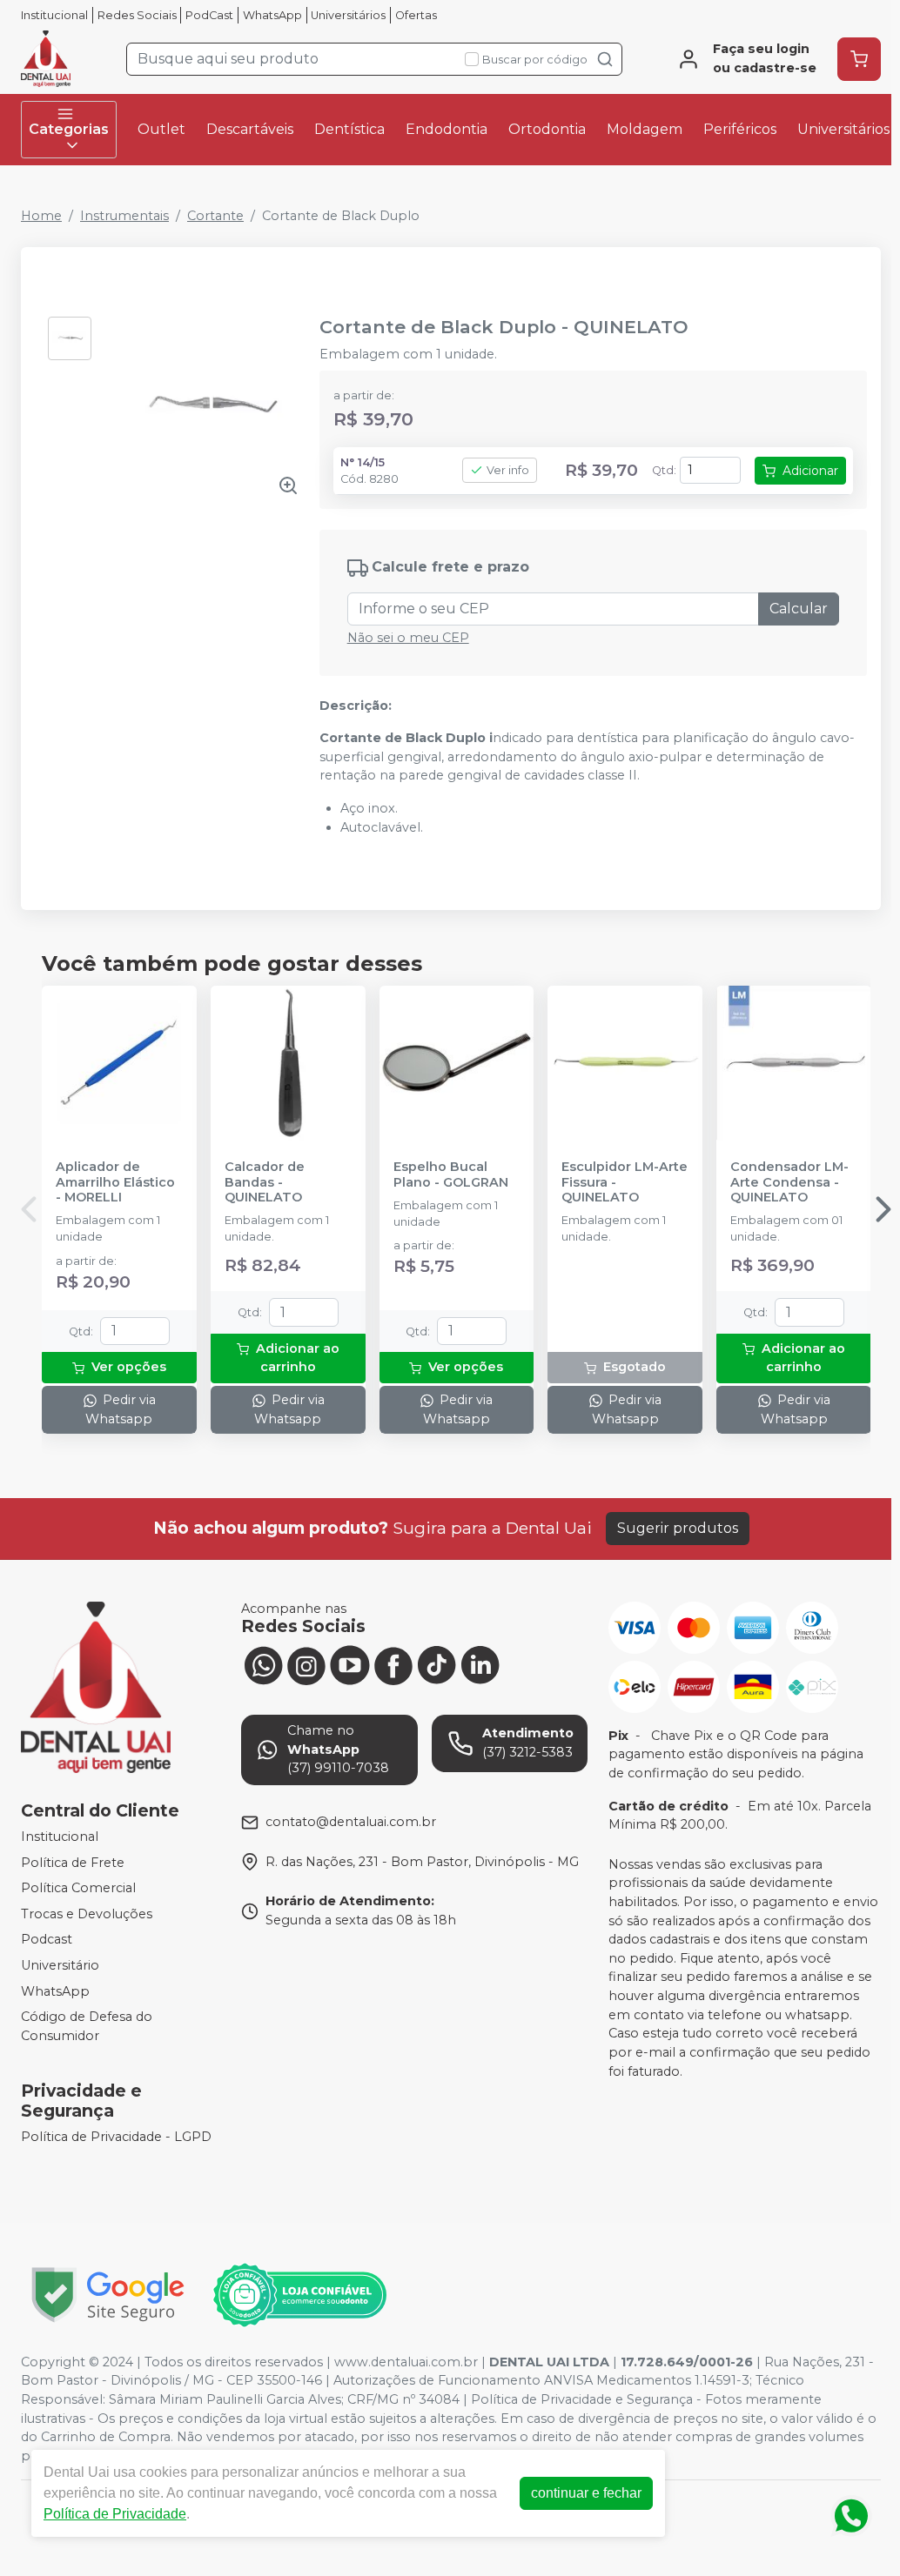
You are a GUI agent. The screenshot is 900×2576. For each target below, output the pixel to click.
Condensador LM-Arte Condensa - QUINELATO (789, 1182)
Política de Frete (73, 1863)
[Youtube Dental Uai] (350, 1664)
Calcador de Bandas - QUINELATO (265, 1182)
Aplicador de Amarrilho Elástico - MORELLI (115, 1182)
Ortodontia (547, 129)
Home (41, 216)
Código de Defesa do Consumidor (87, 2026)
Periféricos (740, 129)
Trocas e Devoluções (87, 1914)
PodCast (209, 15)
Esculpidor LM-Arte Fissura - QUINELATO (625, 1182)
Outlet (161, 129)
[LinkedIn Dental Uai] (480, 1664)
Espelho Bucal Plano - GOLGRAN (451, 1174)
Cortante (215, 216)
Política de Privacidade (115, 2514)
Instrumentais (124, 216)
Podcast (47, 1940)
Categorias (69, 129)
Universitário (60, 1965)
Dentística (349, 129)
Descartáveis (250, 129)
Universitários (348, 15)
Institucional (54, 15)
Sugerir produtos (678, 1528)
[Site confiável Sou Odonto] (299, 2295)
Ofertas (416, 15)
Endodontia (447, 129)
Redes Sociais (137, 15)
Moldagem (645, 129)
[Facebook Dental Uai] (393, 1664)
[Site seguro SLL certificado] (108, 2295)
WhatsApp (272, 15)
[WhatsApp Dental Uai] (263, 1664)
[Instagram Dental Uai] (306, 1664)
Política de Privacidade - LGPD (116, 2137)
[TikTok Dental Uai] (437, 1664)
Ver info (508, 470)
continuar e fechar (586, 2493)
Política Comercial (78, 1888)
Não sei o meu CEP (408, 638)
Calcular (799, 609)
